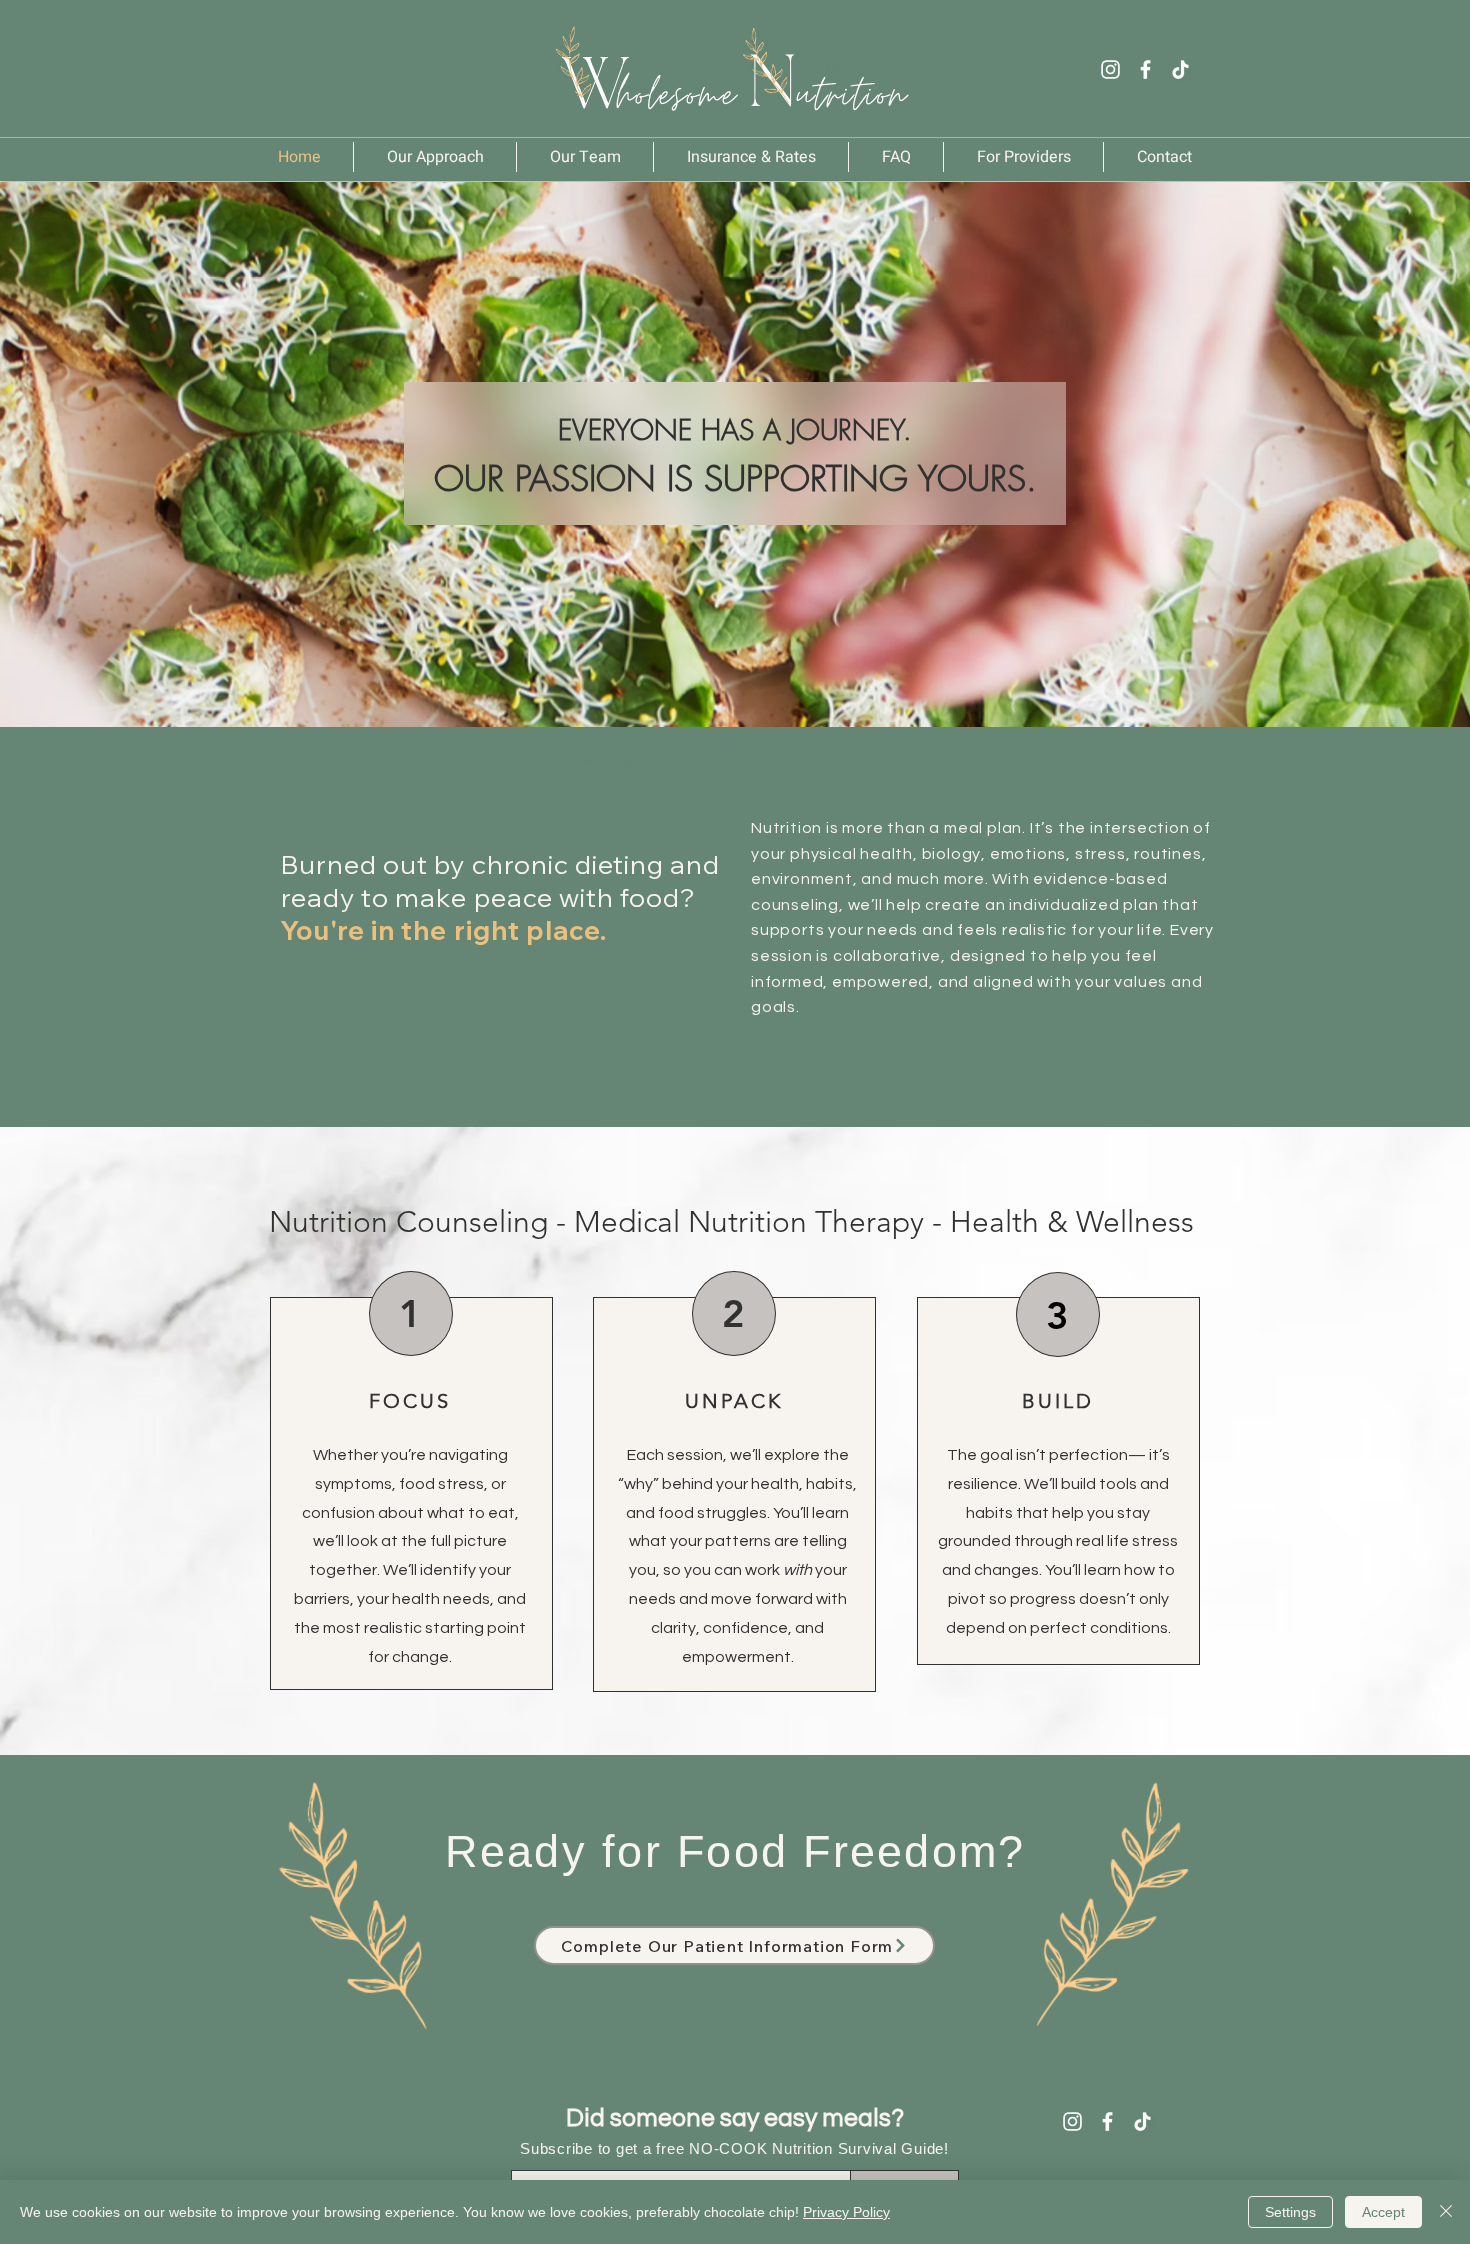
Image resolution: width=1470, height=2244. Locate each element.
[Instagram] (1110, 69)
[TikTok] (1180, 69)
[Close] (1446, 2212)
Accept (1383, 2212)
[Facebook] (1145, 69)
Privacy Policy (846, 2212)
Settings (1290, 2212)
